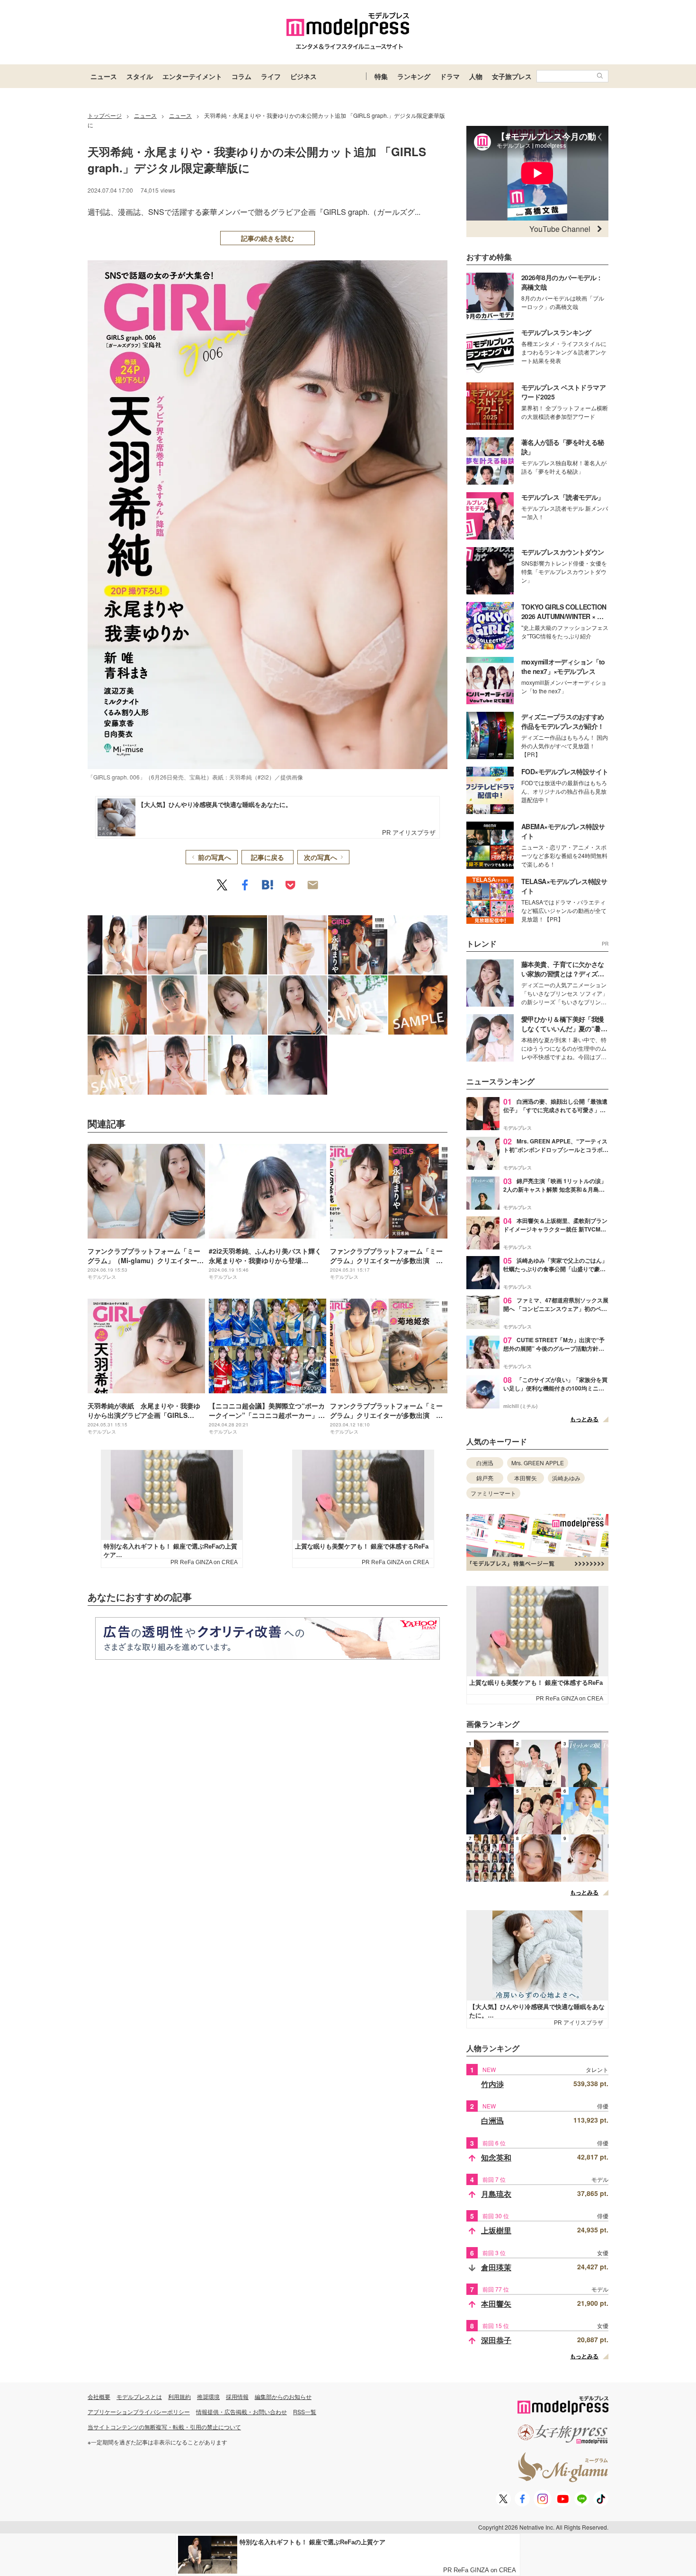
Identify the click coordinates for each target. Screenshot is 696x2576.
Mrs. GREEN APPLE (538, 1463)
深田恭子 (496, 2340)
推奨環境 (208, 2396)
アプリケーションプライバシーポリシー (139, 2412)
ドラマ (450, 76)
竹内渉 (492, 2084)
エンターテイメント (192, 76)
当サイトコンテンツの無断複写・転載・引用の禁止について (164, 2427)
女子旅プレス (512, 76)
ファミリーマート (493, 1493)
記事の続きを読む (268, 238)
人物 (476, 76)
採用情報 (237, 2396)
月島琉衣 (496, 2194)
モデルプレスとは (139, 2396)
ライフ (271, 76)
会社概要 (99, 2396)
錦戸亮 (485, 1478)
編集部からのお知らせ (283, 2396)
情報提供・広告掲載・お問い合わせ (241, 2412)
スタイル (140, 76)
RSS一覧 (305, 2412)
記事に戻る (268, 857)
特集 (381, 76)
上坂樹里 (496, 2230)
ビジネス (303, 76)
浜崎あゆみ (566, 1478)
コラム (241, 76)
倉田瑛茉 (496, 2267)
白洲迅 (485, 1463)
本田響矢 (526, 1478)
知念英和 (496, 2157)
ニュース (104, 76)
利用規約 (179, 2396)
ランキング (414, 76)
